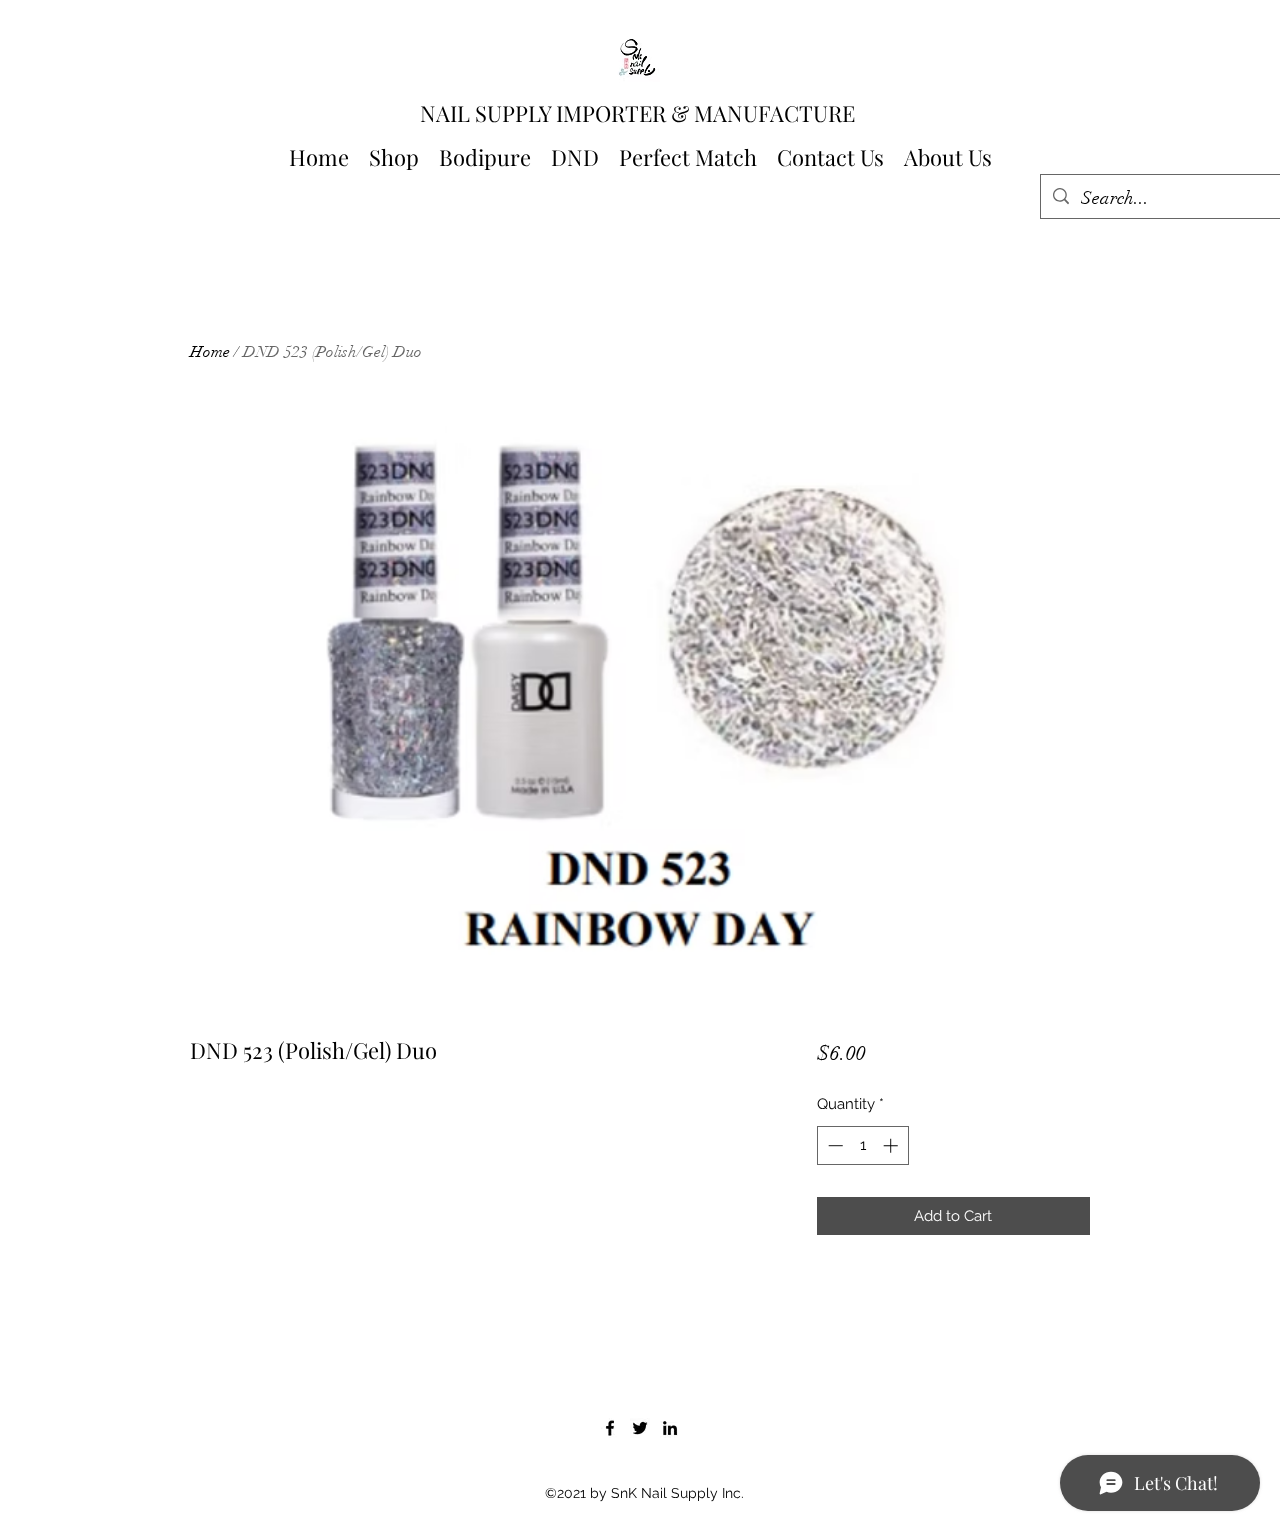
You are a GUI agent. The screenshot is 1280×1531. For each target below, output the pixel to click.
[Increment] (892, 1145)
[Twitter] (640, 1428)
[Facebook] (610, 1428)
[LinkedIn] (670, 1428)
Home (210, 352)
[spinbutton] (862, 1145)
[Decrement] (833, 1145)
